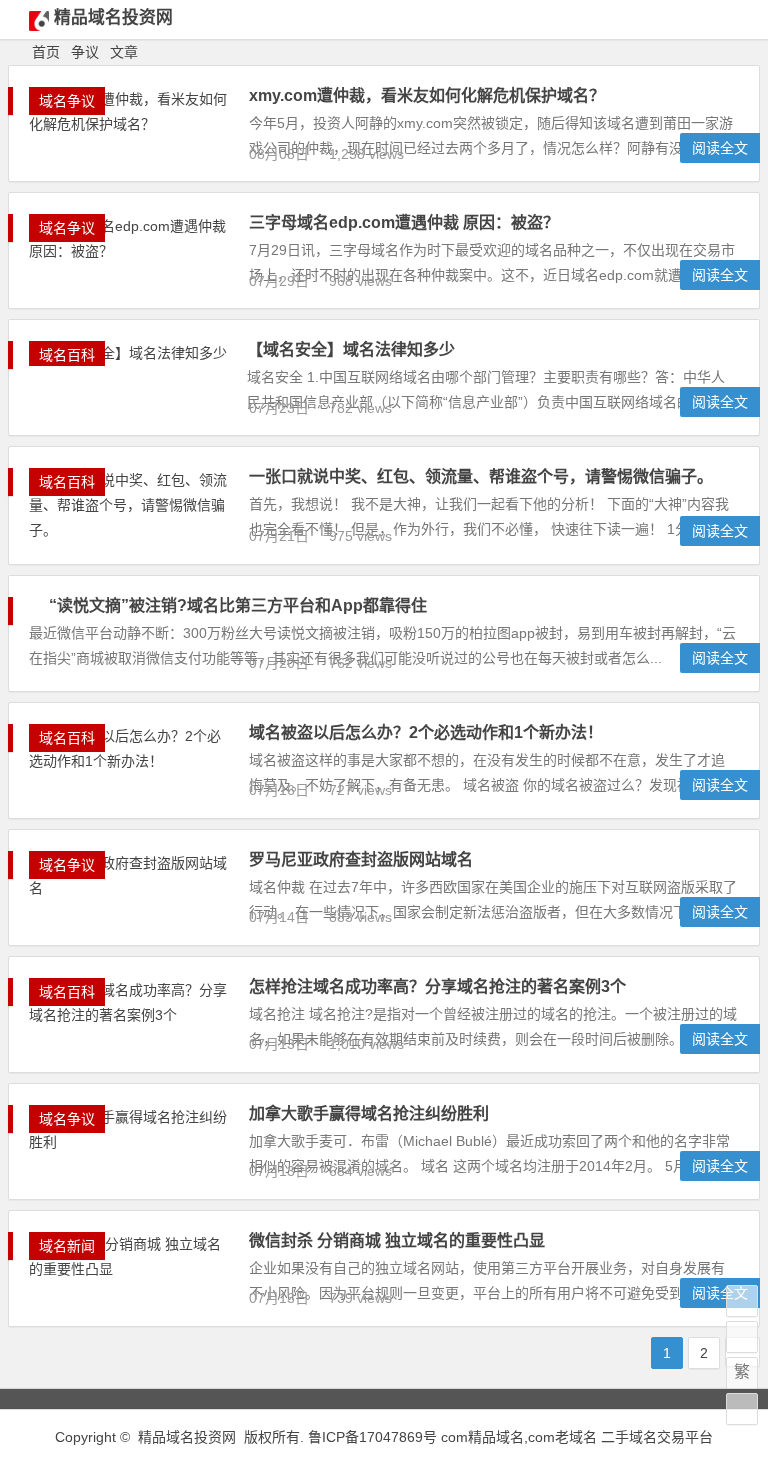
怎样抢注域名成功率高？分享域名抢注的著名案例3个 (437, 986)
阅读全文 (720, 148)
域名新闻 (67, 1246)
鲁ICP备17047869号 (372, 1437)
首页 (46, 52)
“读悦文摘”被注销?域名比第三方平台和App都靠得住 (238, 605)
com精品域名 (482, 1437)
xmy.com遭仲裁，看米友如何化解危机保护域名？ (427, 95)
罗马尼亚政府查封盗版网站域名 (361, 859)
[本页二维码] (742, 1409)
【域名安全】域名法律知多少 (351, 349)
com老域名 (562, 1437)
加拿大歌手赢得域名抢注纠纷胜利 (369, 1113)
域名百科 (67, 355)
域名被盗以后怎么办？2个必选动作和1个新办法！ (426, 732)
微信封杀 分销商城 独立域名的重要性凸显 (397, 1240)
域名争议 (67, 101)
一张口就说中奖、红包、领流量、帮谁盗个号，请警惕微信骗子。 (481, 476)
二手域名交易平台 (657, 1437)
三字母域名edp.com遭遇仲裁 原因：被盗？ (404, 222)
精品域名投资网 (113, 17)
